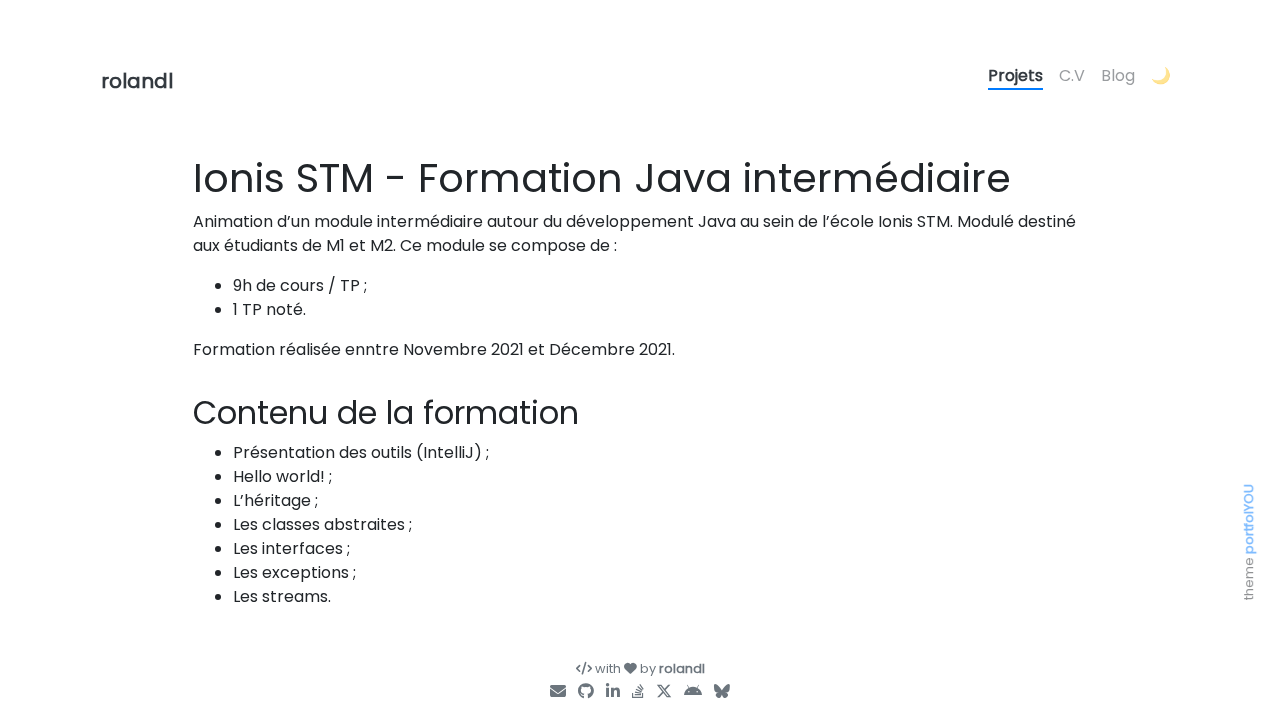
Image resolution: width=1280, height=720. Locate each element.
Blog (1118, 75)
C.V (1072, 75)
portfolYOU (1248, 519)
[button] (1161, 77)
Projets (1015, 75)
